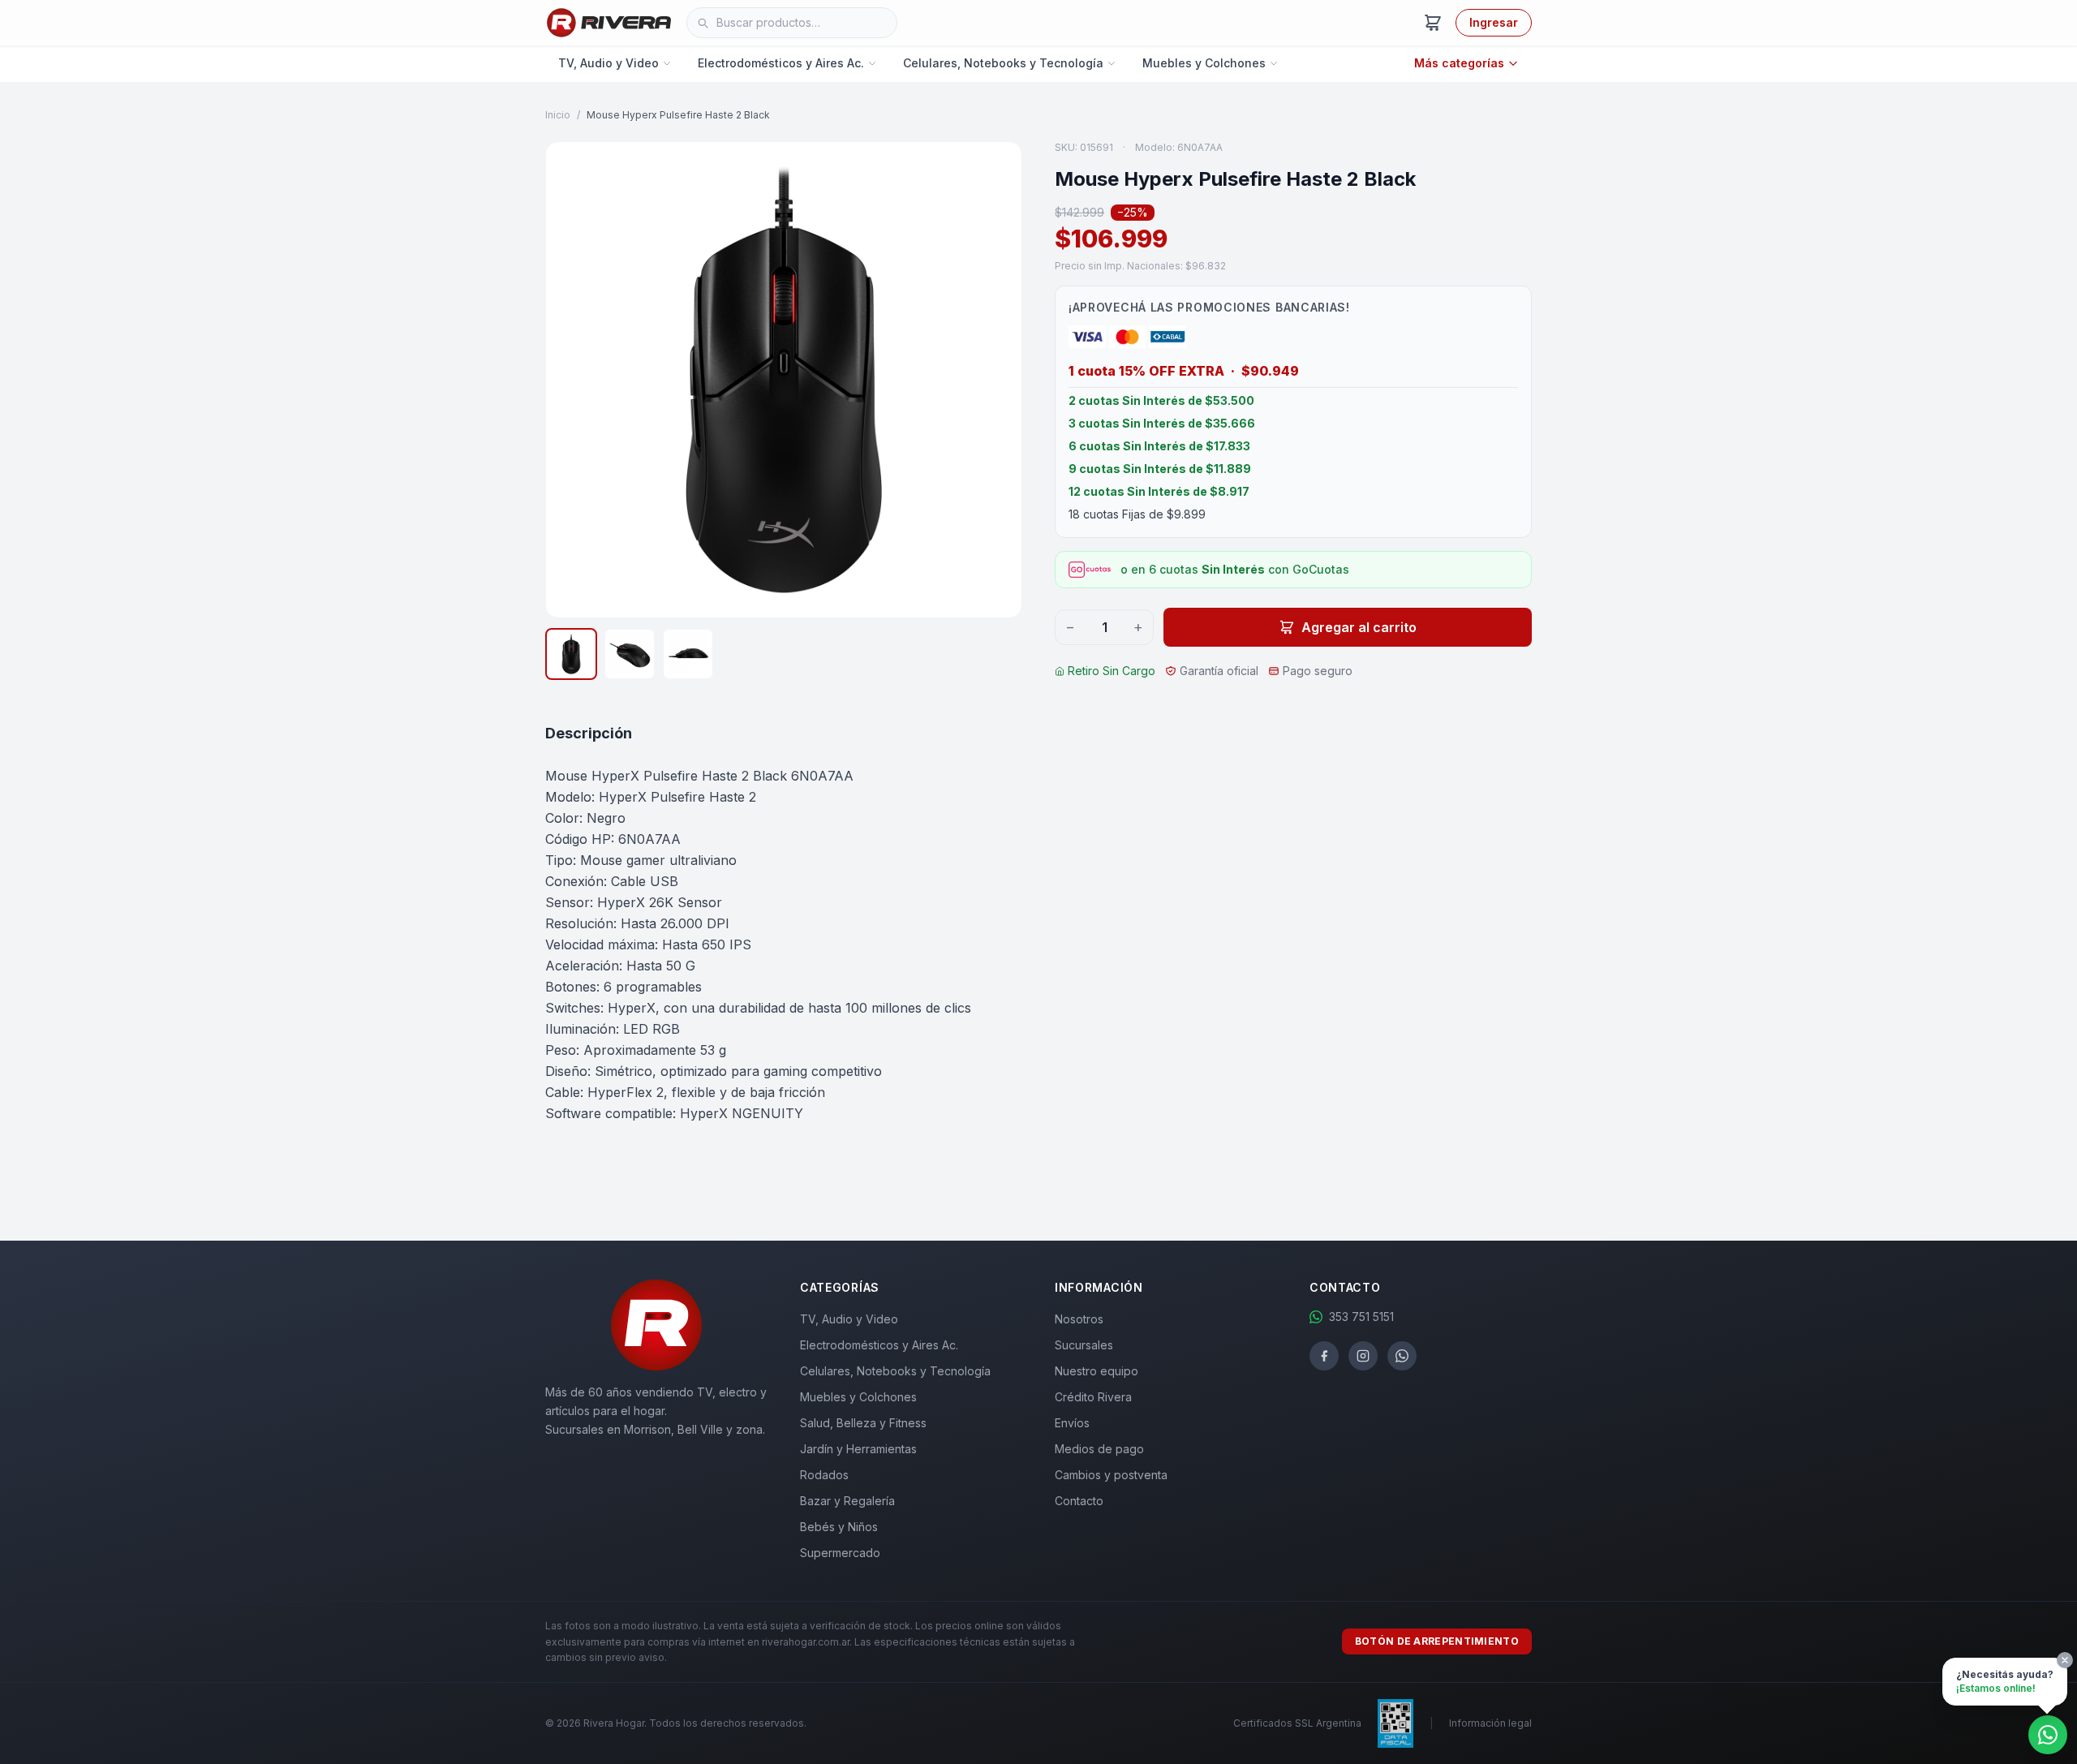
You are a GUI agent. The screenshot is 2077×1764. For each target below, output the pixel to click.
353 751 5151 (1361, 1317)
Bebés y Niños (839, 1527)
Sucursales (1084, 1345)
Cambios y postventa (1111, 1475)
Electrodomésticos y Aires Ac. (781, 63)
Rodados (824, 1475)
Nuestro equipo (1097, 1371)
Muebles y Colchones (1204, 63)
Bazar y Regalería (847, 1501)
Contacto (1079, 1501)
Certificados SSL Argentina (1297, 1723)
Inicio (558, 115)
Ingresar (1494, 22)
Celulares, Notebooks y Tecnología (1003, 63)
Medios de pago (1099, 1449)
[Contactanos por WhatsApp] (2048, 1735)
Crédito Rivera (1093, 1397)
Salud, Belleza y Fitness (863, 1423)
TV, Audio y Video (608, 63)
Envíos (1072, 1423)
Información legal (1490, 1723)
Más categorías (1459, 63)
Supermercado (840, 1553)
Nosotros (1079, 1319)
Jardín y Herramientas (858, 1449)
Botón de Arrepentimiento (1437, 1641)
